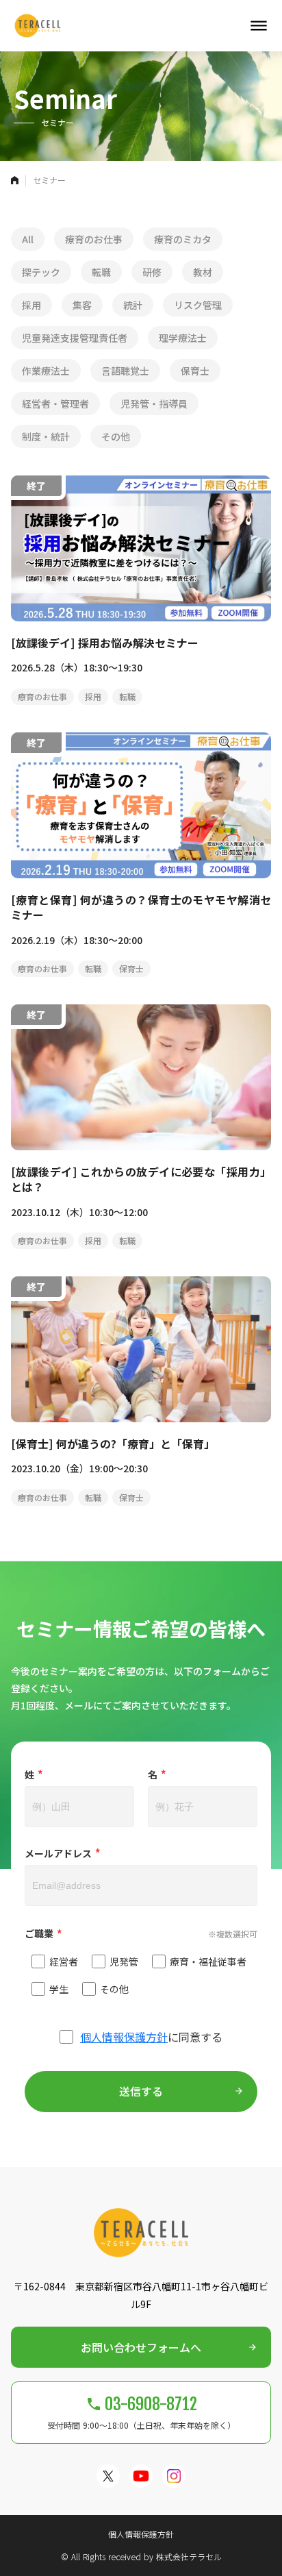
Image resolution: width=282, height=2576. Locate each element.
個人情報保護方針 (124, 2037)
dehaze (259, 26)
